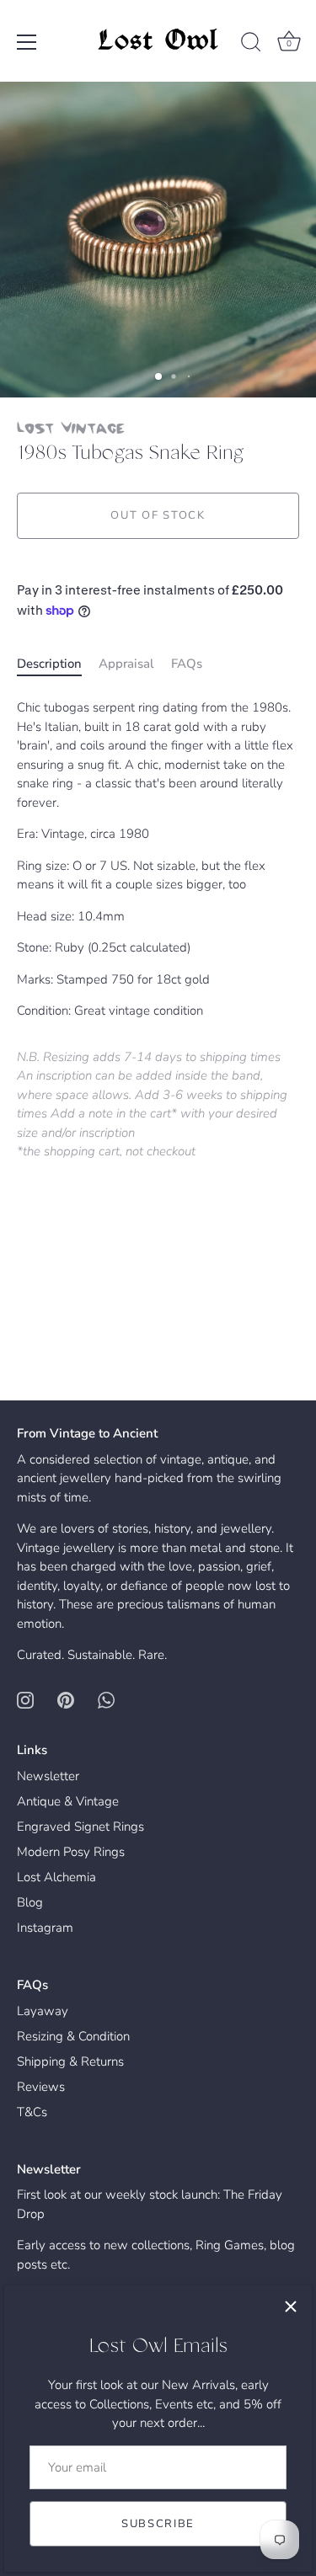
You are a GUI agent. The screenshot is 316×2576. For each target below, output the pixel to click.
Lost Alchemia (56, 1877)
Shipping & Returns (70, 2061)
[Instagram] (25, 1699)
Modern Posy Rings (71, 1852)
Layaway (43, 2011)
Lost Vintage (71, 427)
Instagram (45, 1928)
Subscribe (158, 2524)
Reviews (41, 2087)
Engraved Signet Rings (80, 1827)
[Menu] (27, 42)
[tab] (58, 664)
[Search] (251, 45)
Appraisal (126, 664)
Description (49, 664)
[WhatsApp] (106, 1699)
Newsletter (48, 1776)
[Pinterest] (66, 1699)
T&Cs (32, 2112)
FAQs (187, 664)
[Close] (291, 2307)
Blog (30, 1902)
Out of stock (158, 515)
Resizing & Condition (73, 2036)
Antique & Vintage (68, 1801)
